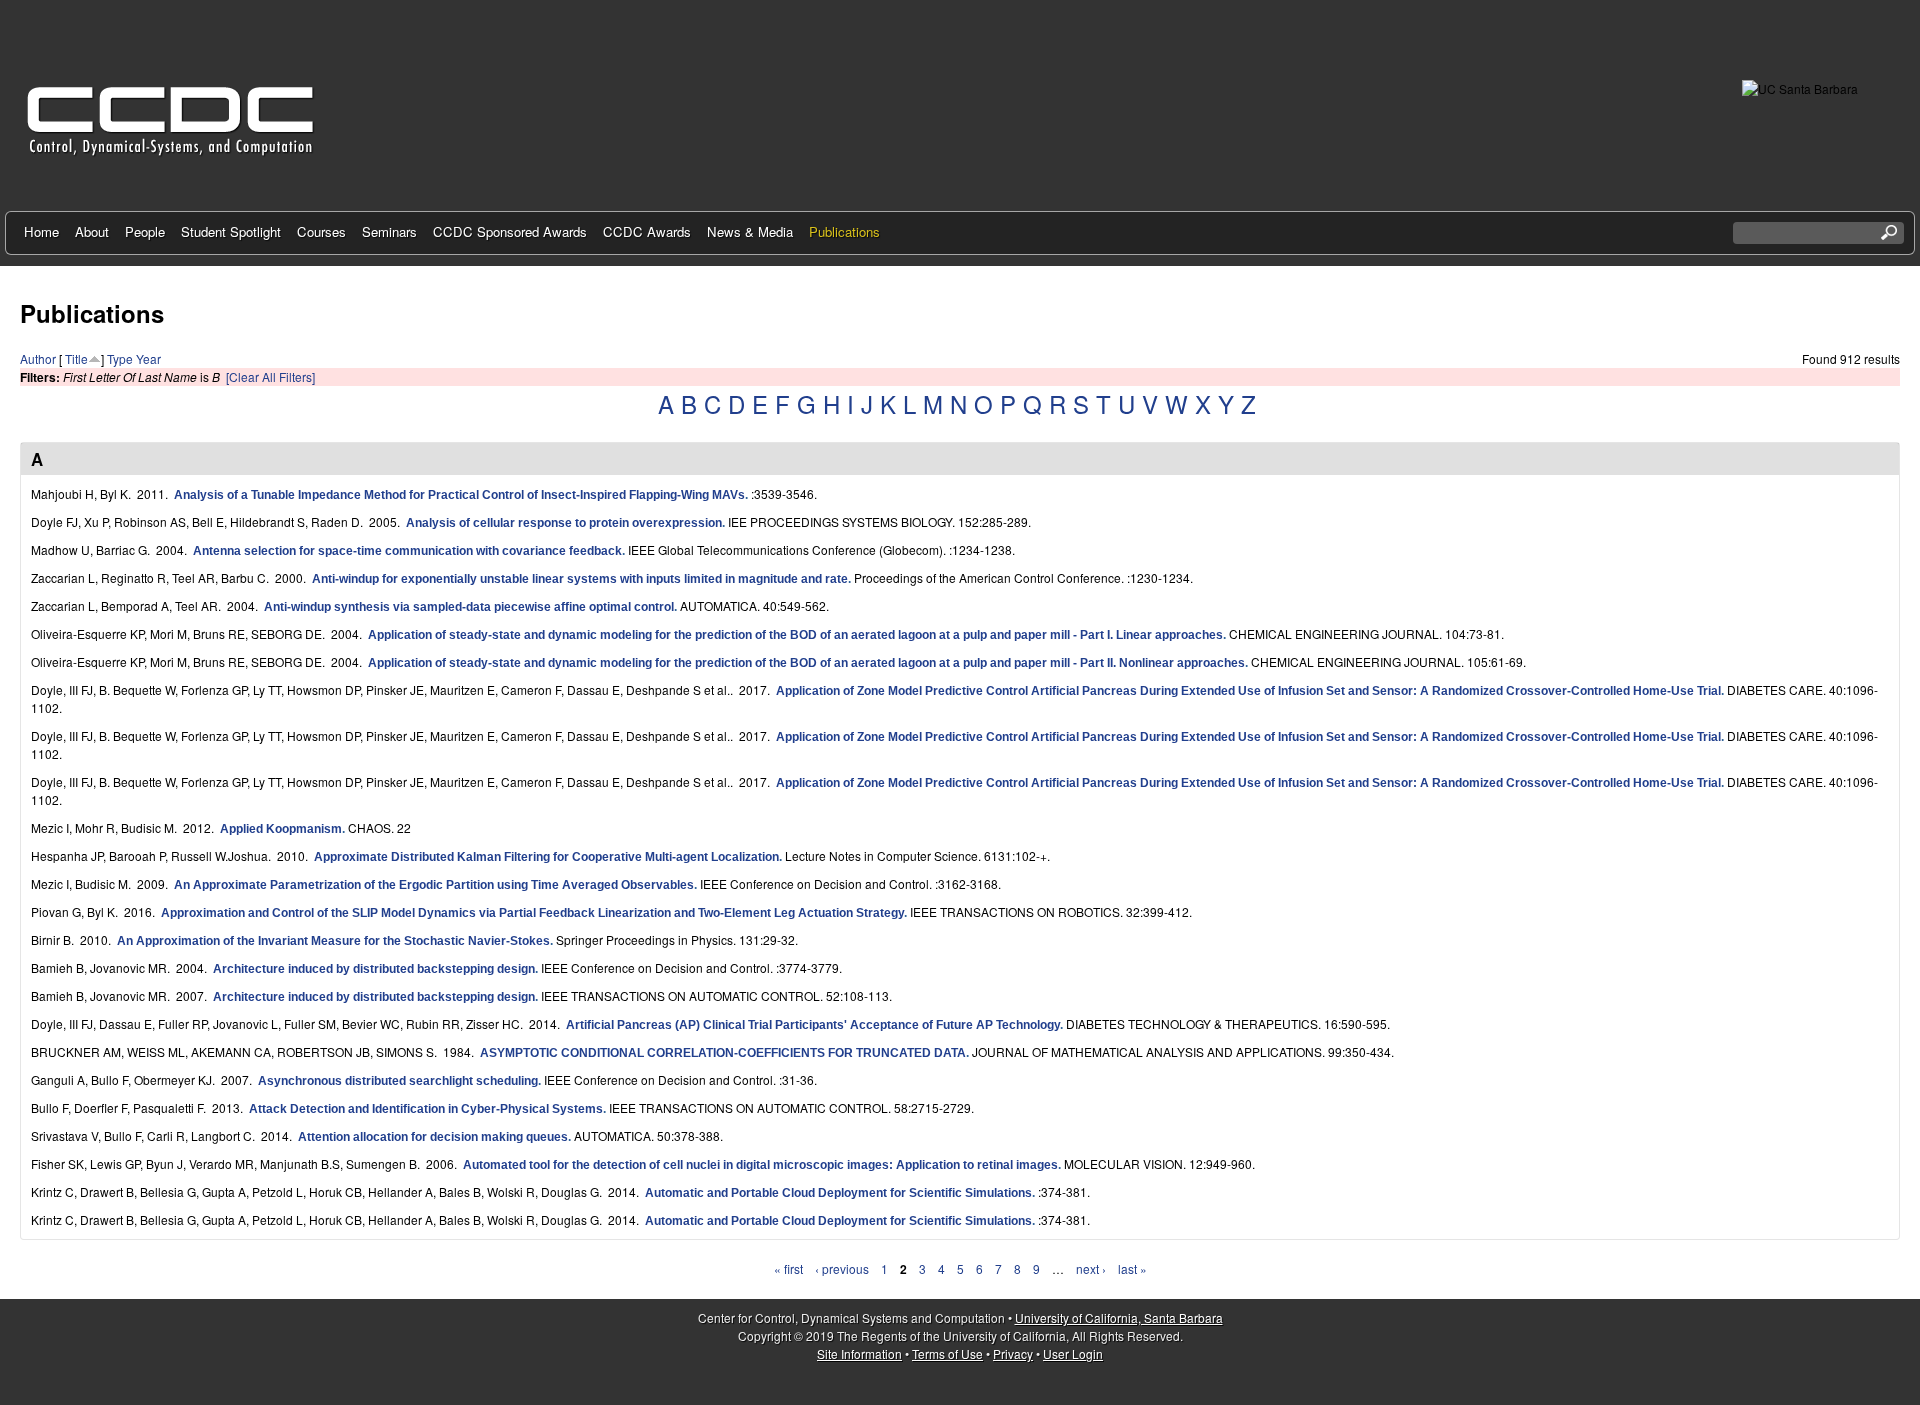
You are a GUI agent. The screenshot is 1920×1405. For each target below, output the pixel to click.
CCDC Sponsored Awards (510, 231)
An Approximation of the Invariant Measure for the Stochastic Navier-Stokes (333, 941)
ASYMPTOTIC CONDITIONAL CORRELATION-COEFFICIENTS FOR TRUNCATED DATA (723, 1053)
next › (1091, 1268)
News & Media (750, 231)
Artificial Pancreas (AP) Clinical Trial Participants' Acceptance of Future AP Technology (813, 1025)
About (92, 231)
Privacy (1013, 1353)
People (145, 231)
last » (1132, 1268)
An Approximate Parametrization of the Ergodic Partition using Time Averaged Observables (434, 885)
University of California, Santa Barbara (1119, 1317)
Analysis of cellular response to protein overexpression (564, 523)
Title (76, 358)
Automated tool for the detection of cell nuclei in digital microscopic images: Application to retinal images (760, 1165)
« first (788, 1268)
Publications (844, 231)
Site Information (859, 1353)
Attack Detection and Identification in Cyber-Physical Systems (426, 1109)
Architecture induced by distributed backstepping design (374, 969)
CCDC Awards (647, 231)
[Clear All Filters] (270, 376)
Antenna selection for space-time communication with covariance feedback (407, 551)
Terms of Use (947, 1353)
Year (148, 358)
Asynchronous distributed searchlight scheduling (398, 1081)
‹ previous (842, 1268)
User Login (1073, 1353)
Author (38, 358)
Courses (321, 231)
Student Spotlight (231, 231)
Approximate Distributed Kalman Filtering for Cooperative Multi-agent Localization (546, 857)
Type (120, 358)
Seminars (389, 231)
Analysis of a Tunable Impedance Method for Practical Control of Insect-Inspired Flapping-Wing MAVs (459, 495)
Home (41, 231)
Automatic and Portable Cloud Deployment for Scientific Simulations (838, 1193)
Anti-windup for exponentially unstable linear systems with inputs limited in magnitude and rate (580, 579)
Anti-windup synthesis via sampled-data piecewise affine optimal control (469, 607)
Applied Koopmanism (281, 829)
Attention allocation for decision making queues (433, 1137)
